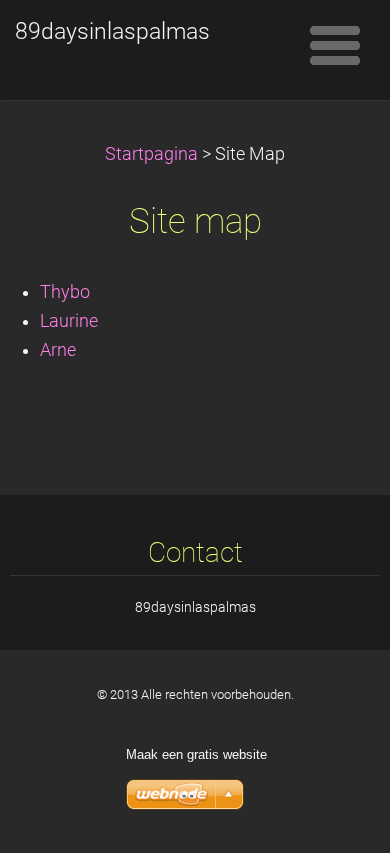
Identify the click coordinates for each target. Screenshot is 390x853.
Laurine (69, 321)
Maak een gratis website (196, 754)
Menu (335, 45)
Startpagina (151, 154)
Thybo (65, 292)
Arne (58, 350)
